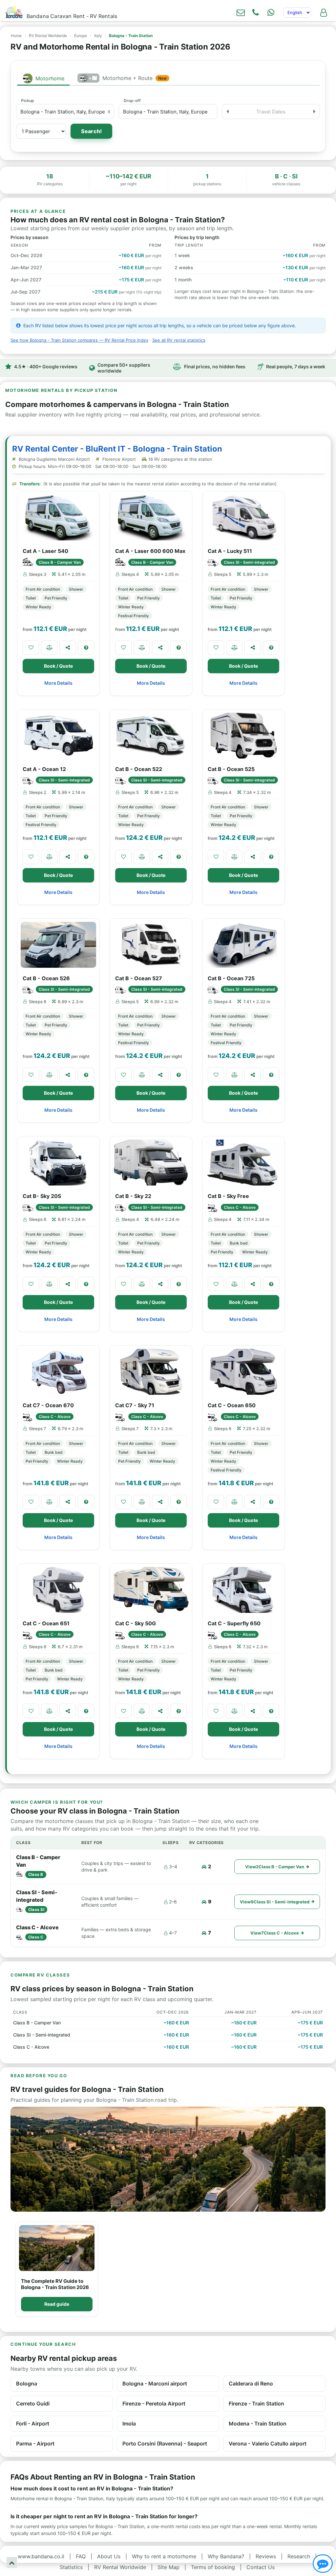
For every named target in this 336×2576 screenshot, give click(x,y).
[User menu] (324, 12)
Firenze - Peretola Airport (154, 2404)
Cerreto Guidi (33, 2404)
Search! (91, 131)
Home (16, 36)
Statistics (71, 2567)
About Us (109, 2556)
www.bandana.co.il (41, 2556)
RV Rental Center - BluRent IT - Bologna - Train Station (117, 449)
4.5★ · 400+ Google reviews (46, 366)
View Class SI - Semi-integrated (275, 1902)
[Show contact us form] (241, 12)
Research (299, 2556)
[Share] (68, 648)
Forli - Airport (33, 2424)
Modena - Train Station (258, 2424)
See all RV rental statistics (179, 340)
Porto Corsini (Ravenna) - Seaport (165, 2444)
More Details (58, 683)
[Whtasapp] (271, 12)
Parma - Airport (35, 2444)
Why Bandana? (226, 2556)
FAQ (81, 2556)
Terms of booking (213, 2567)
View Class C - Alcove (275, 1933)
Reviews (266, 2556)
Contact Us (261, 2567)
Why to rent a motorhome (164, 2556)
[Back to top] (12, 2562)
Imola (129, 2424)
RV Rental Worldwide (48, 36)
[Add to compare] (49, 648)
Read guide (57, 2304)
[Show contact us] (323, 2564)
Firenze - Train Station (256, 2404)
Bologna (27, 2383)
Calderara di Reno (251, 2383)
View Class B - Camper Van (275, 1867)
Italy (98, 36)
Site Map (168, 2567)
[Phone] (256, 12)
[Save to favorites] (31, 648)
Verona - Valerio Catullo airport (268, 2444)
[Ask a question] (86, 648)
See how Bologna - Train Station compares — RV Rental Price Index (79, 340)
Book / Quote (58, 666)
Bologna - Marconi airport (155, 2383)
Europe (81, 36)
